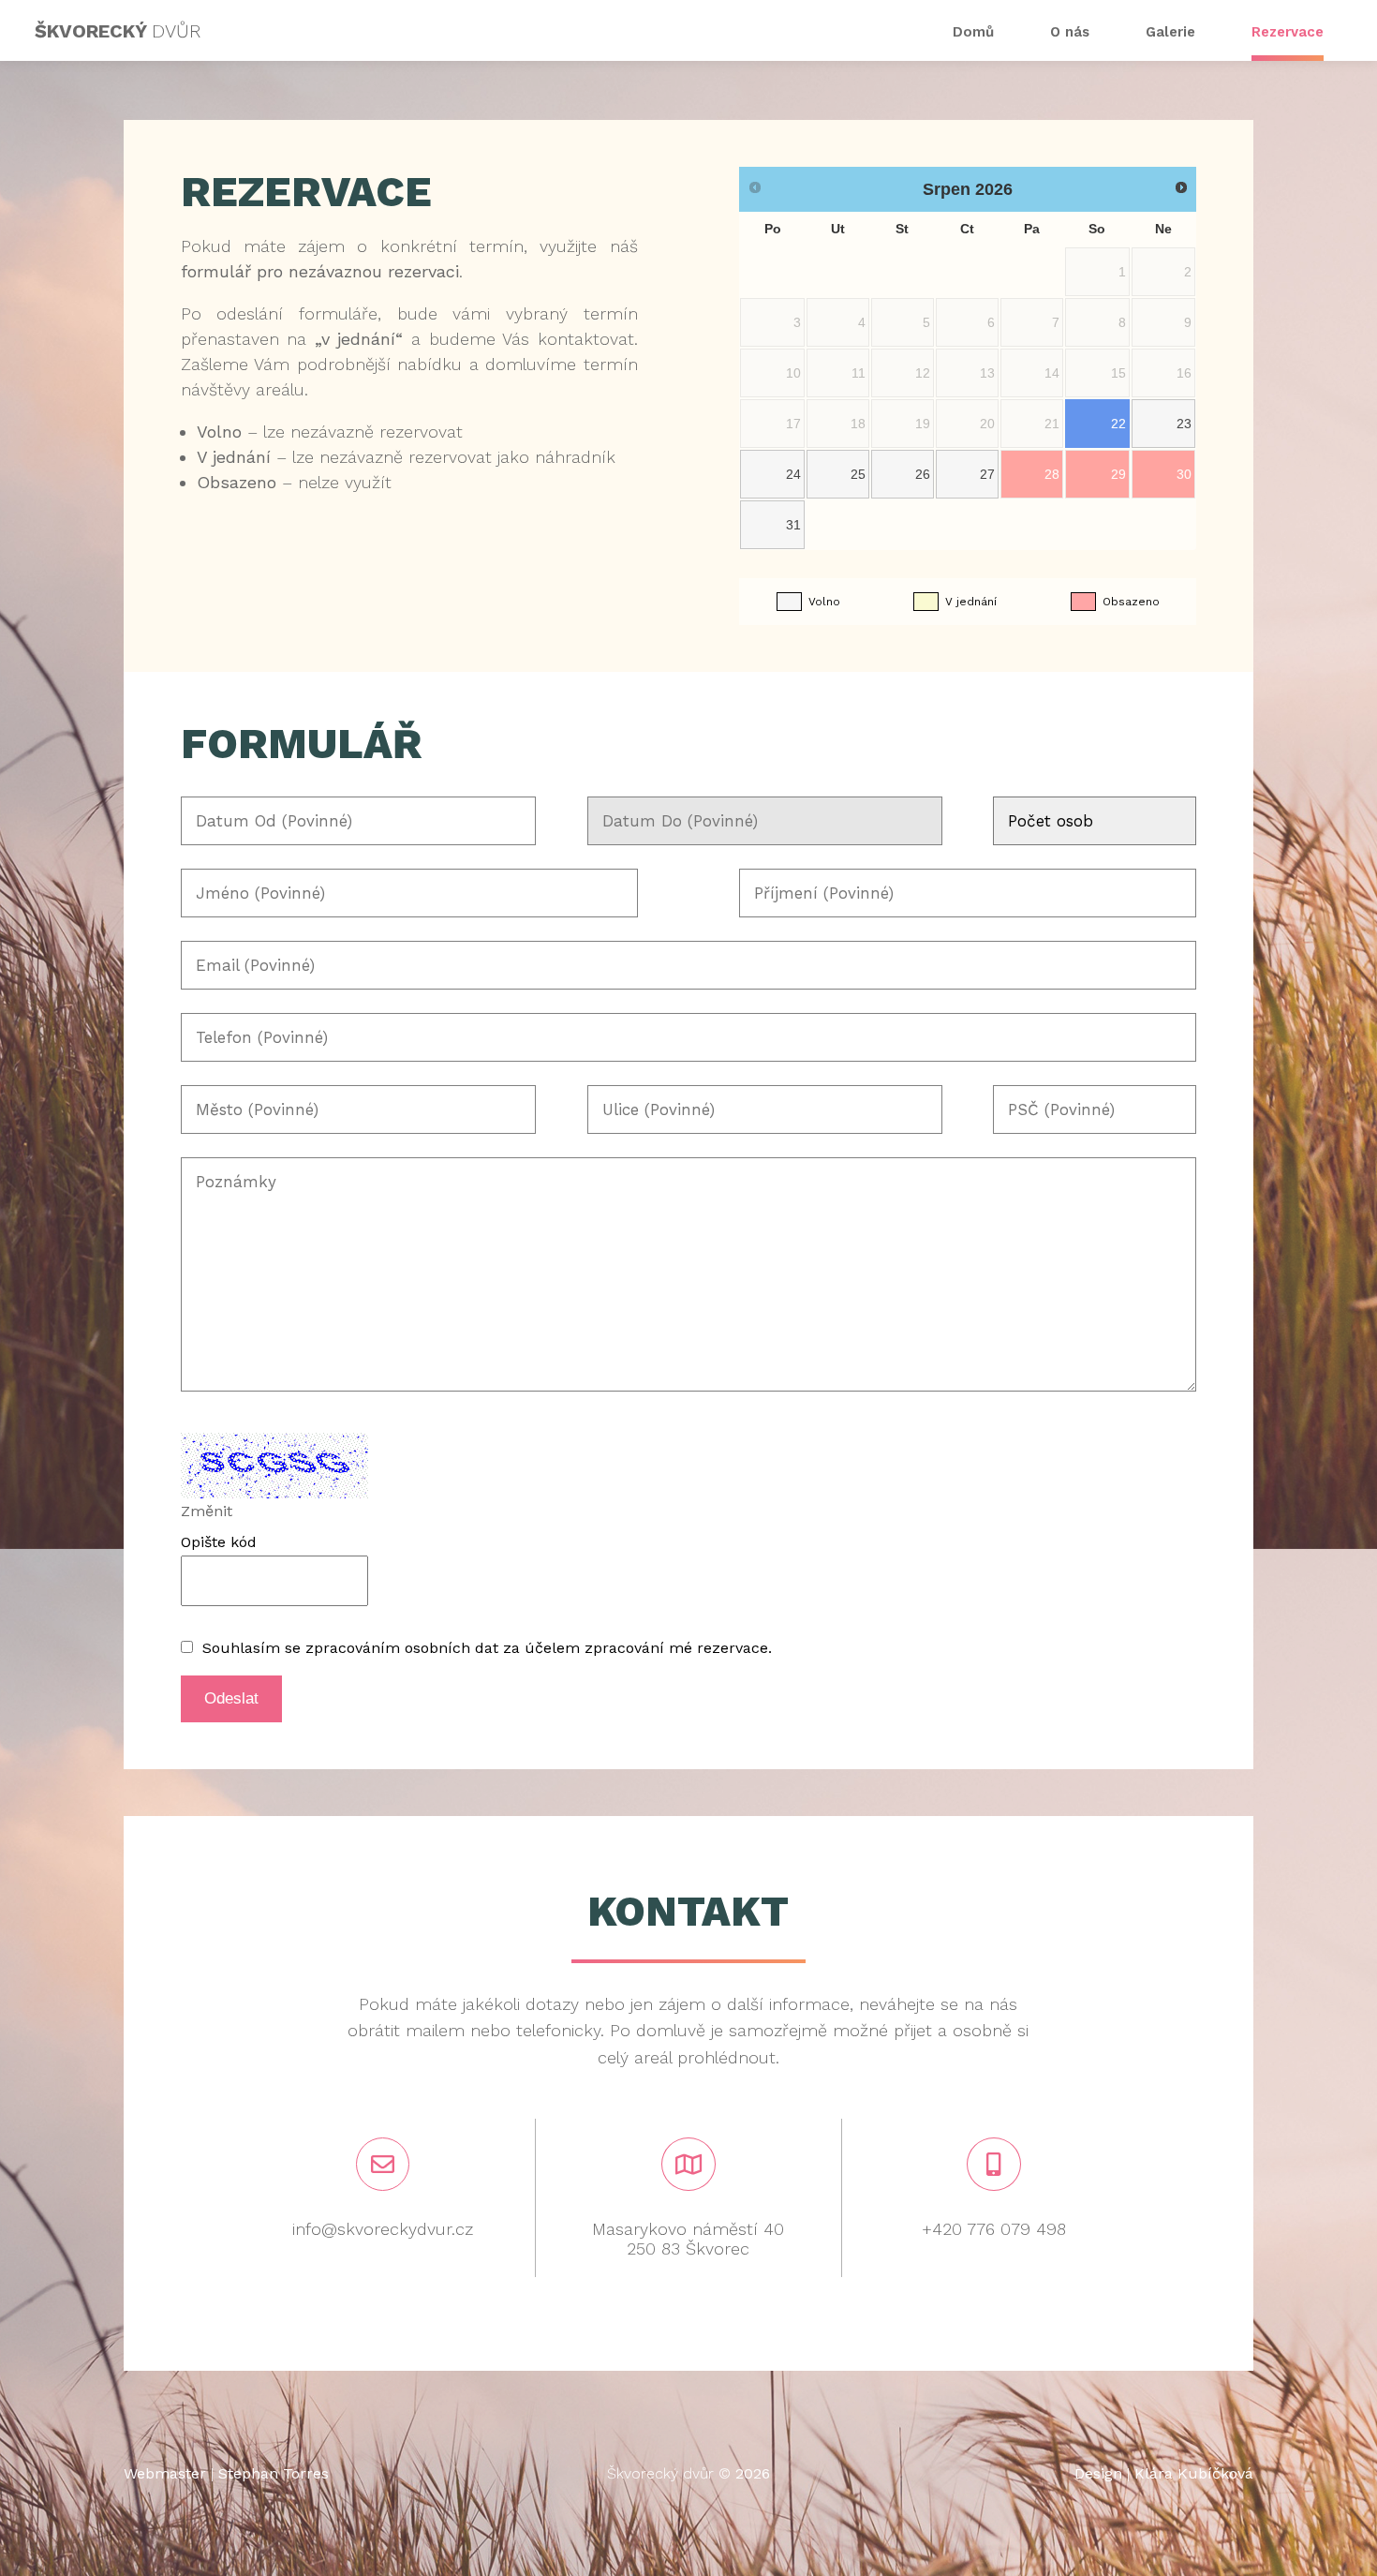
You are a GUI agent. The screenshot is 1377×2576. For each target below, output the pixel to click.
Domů (973, 32)
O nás (1070, 32)
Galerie (1170, 32)
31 (793, 525)
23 (1184, 424)
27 (987, 474)
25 (858, 474)
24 (793, 474)
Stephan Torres (274, 2473)
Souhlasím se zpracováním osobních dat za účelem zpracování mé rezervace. (487, 1648)
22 (1118, 424)
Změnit (207, 1511)
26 (923, 474)
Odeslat (231, 1698)
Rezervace (1288, 32)
